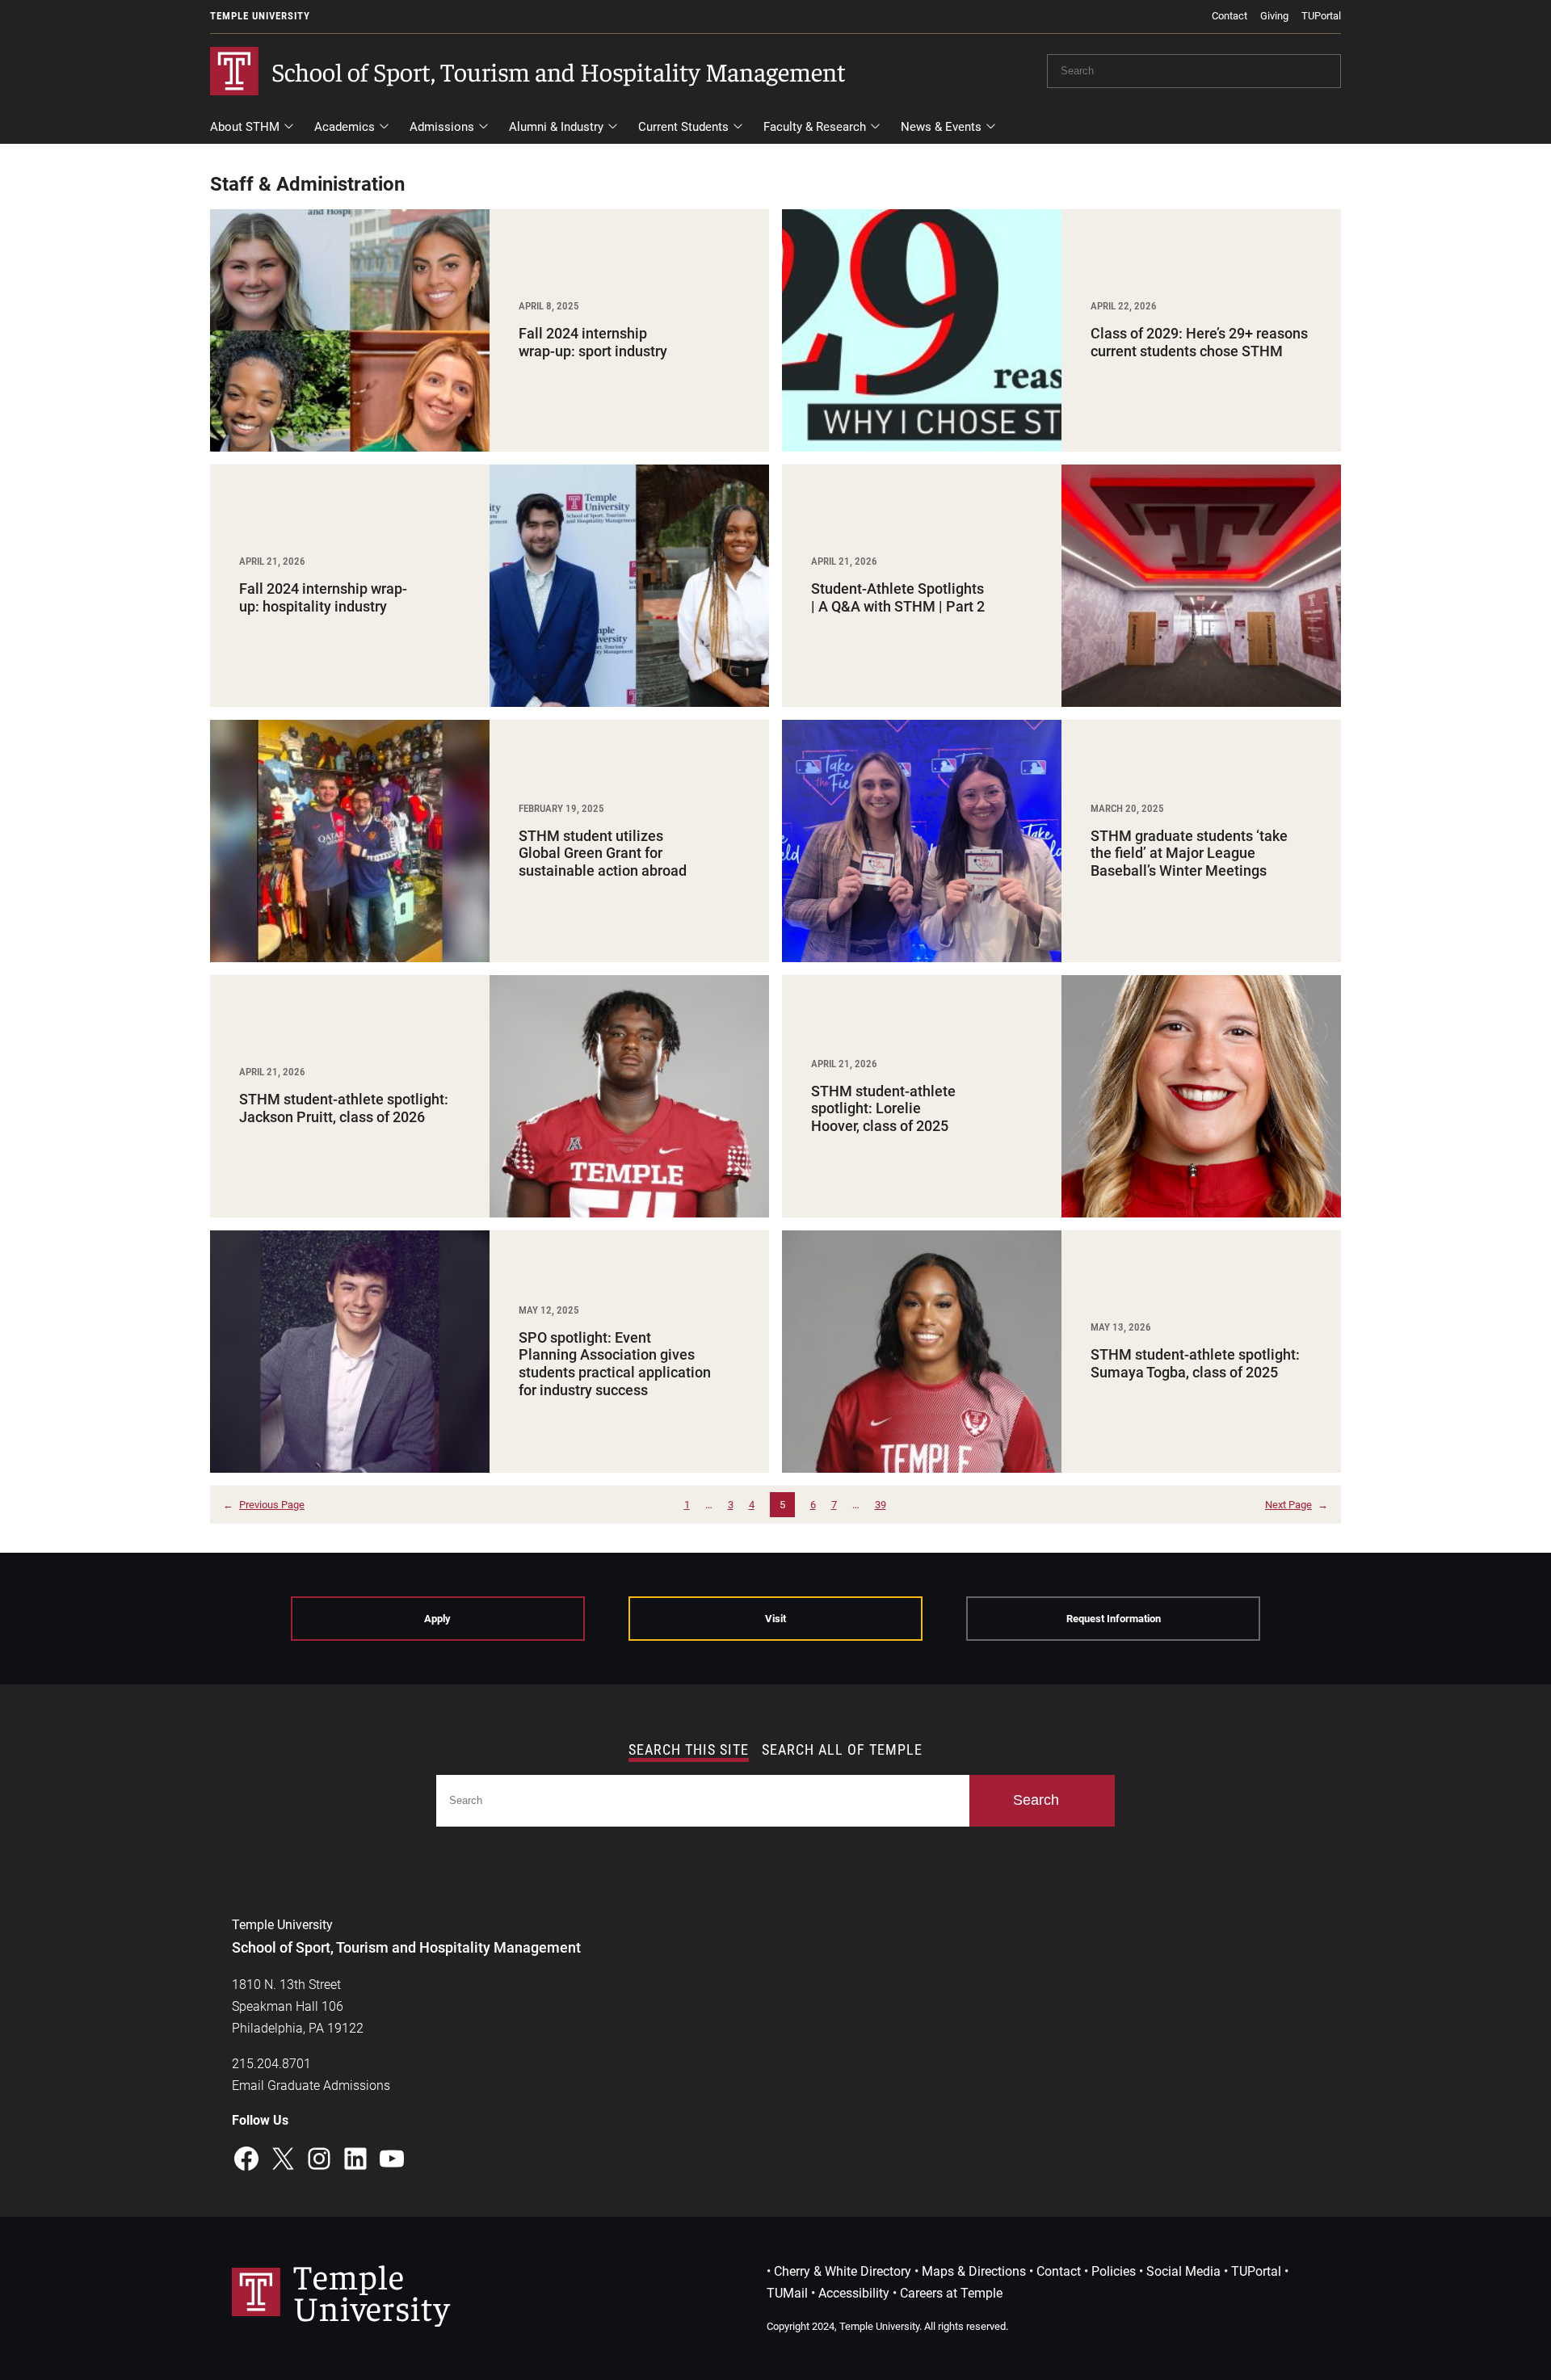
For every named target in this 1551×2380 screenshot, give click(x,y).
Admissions (442, 127)
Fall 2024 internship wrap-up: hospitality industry (323, 597)
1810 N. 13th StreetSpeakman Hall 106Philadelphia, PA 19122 (298, 2006)
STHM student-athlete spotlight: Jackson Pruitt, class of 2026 (344, 1108)
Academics (345, 127)
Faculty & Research (815, 127)
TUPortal (1321, 16)
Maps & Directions (974, 2271)
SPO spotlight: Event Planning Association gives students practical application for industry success (615, 1364)
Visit (775, 1619)
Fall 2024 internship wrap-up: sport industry (595, 342)
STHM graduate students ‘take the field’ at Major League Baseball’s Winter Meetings (1189, 853)
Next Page (1297, 1505)
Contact (1229, 16)
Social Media (1183, 2271)
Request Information (1114, 1619)
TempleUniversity (372, 2291)
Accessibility (854, 2293)
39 (881, 1505)
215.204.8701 (271, 2064)
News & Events (941, 127)
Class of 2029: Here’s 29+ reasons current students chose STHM (1199, 342)
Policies (1114, 2271)
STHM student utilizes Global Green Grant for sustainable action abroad (603, 853)
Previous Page (264, 1505)
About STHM (245, 127)
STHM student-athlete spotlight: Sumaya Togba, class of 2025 (1195, 1363)
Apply (437, 1619)
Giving (1274, 16)
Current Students (683, 127)
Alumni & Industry (556, 127)
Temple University (260, 16)
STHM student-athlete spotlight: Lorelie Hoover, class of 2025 (883, 1108)
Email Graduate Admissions (311, 2086)
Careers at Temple (951, 2293)
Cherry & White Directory (843, 2271)
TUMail (787, 2293)
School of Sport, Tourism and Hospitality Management (559, 71)
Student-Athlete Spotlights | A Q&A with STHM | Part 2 (898, 597)
